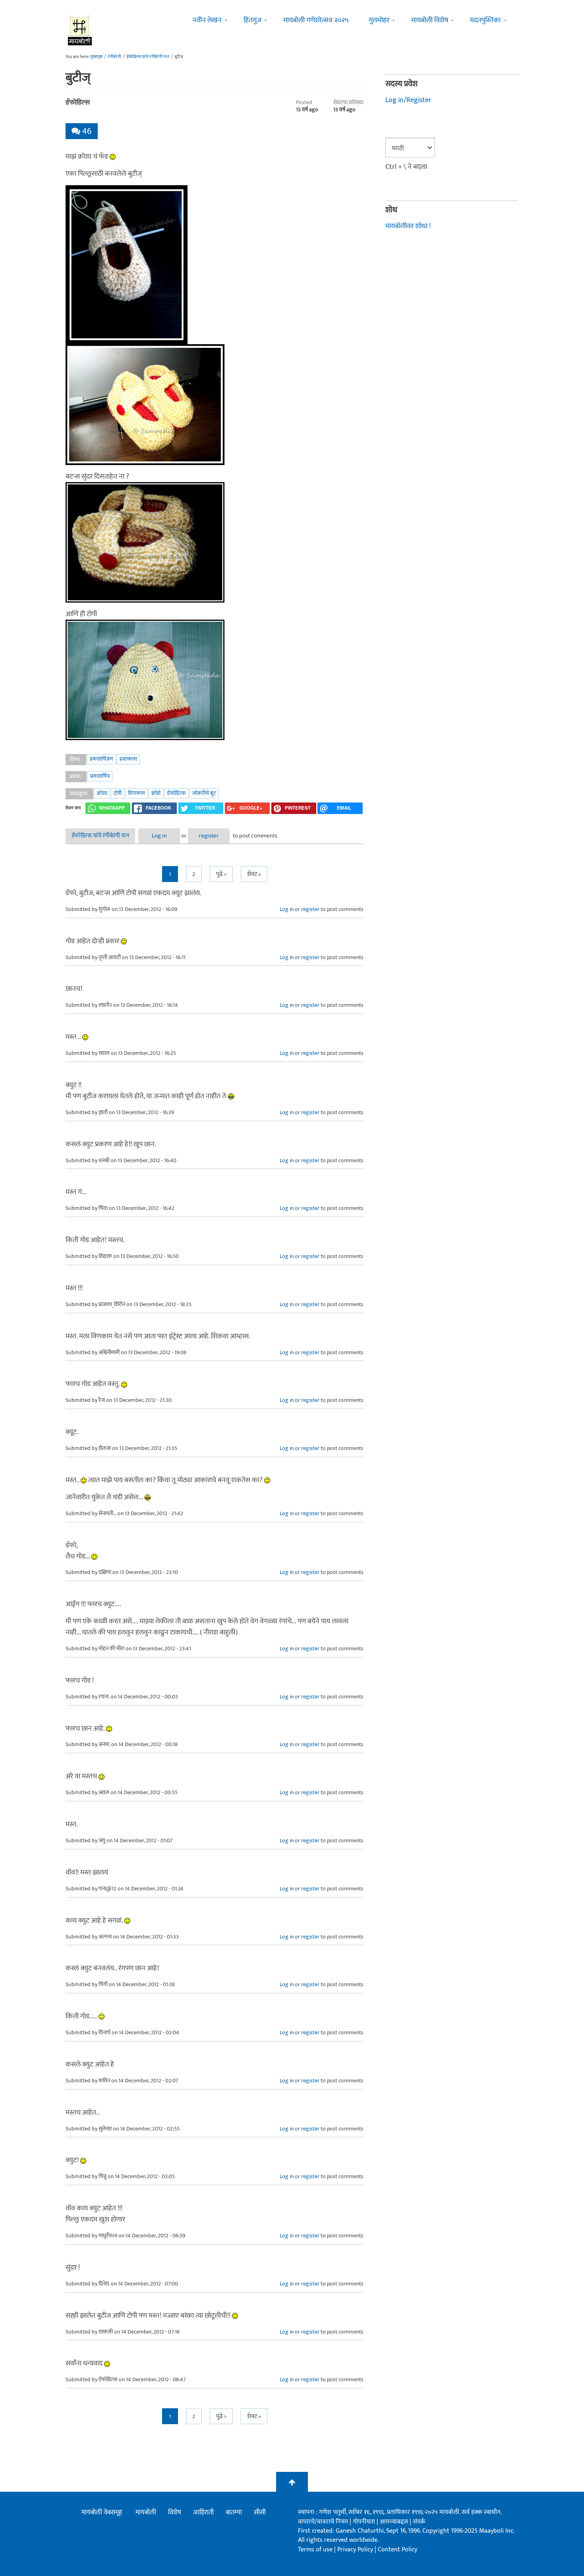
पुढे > (221, 874)
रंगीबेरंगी (114, 57)
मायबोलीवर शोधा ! (408, 226)
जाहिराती (203, 2512)
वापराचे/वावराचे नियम (323, 2522)
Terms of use (315, 2550)
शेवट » (254, 874)
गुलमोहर (379, 20)
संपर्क (419, 2522)
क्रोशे (156, 793)
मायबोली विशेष (430, 20)
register (209, 836)
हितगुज (252, 20)
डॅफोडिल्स (176, 793)
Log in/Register (408, 100)
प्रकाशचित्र (100, 776)
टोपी (118, 793)
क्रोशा (102, 793)
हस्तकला (128, 759)
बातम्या (234, 2512)
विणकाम (136, 793)
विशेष (175, 2512)
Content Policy (397, 2550)
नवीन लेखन (207, 20)
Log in (159, 836)
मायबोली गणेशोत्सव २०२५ (316, 20)
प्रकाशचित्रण (102, 759)
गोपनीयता (365, 2522)
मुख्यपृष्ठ (96, 57)
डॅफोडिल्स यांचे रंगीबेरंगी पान (148, 57)
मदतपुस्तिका (485, 20)
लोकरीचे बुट (204, 793)
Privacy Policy (356, 2550)
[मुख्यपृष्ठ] (80, 30)
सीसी (260, 2512)
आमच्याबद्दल (395, 2522)
